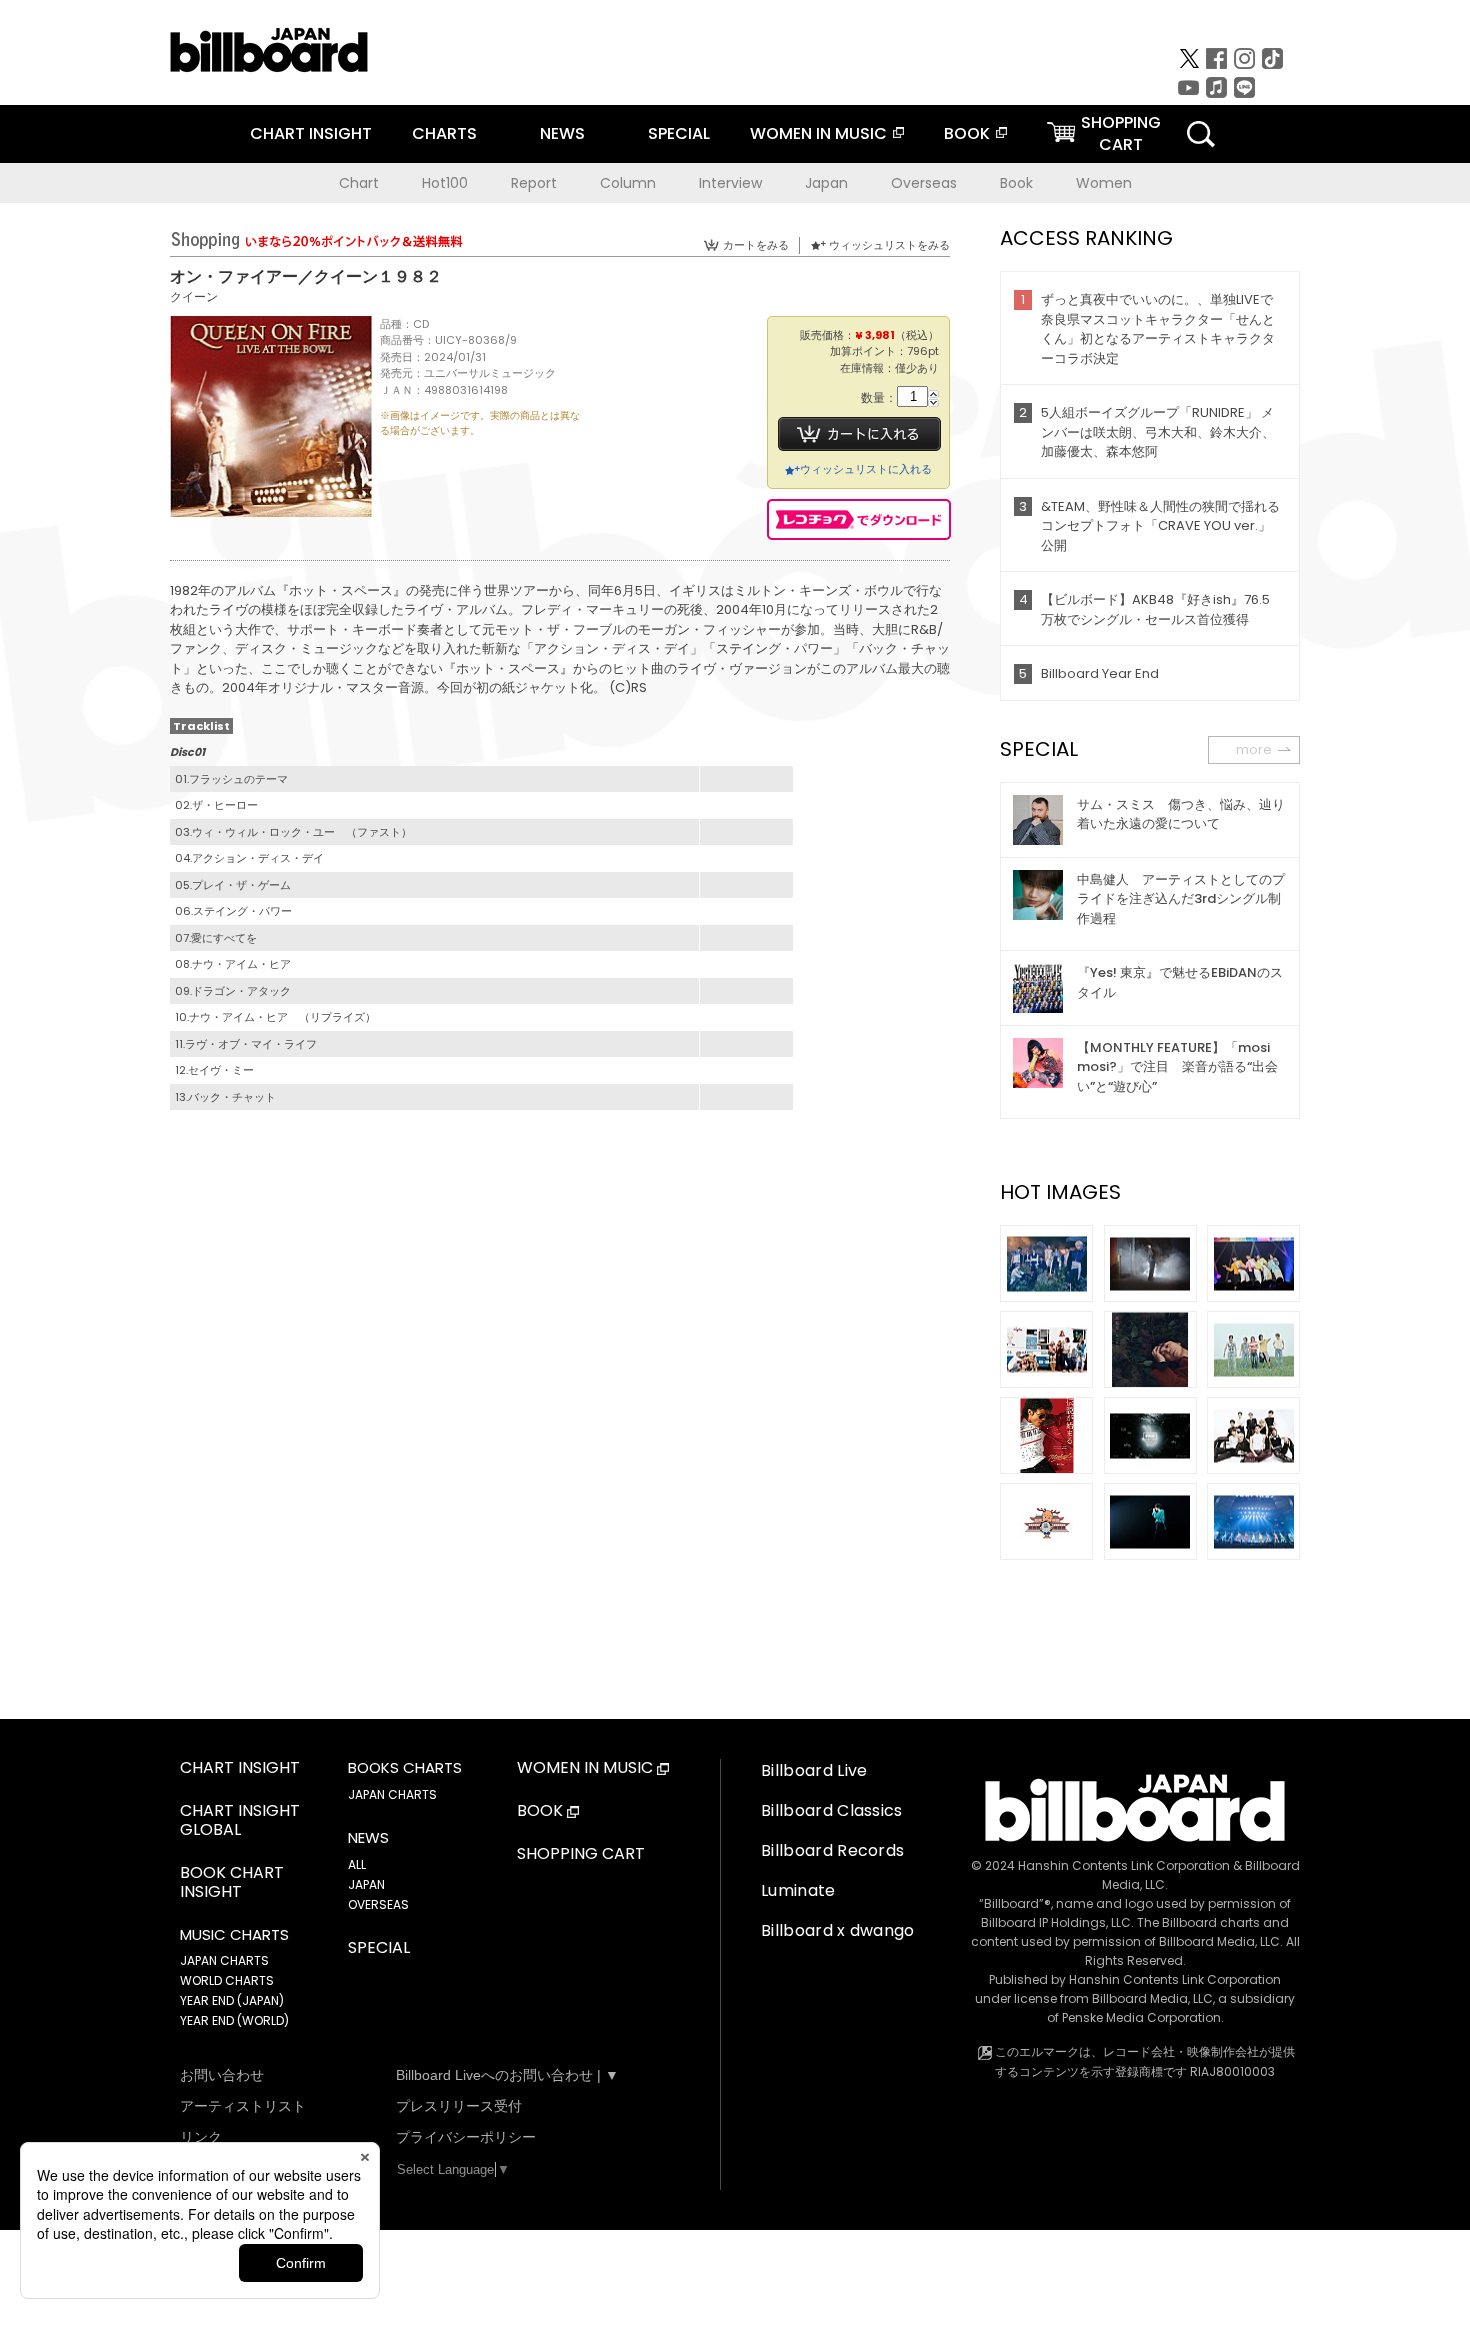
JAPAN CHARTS (224, 1960)
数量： (879, 398)
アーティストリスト (243, 2106)
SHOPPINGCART (1121, 133)
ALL (357, 1864)
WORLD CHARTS (227, 1980)
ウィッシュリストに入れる (866, 469)
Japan (826, 183)
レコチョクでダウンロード (859, 519)
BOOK (967, 133)
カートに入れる (859, 434)
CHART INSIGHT (311, 133)
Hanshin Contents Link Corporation (1124, 1865)
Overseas (924, 183)
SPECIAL (679, 133)
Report (534, 183)
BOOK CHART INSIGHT (232, 1883)
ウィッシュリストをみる (889, 245)
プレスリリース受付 (459, 2106)
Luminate (798, 1890)
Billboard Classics (832, 1810)
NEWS (562, 133)
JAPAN (366, 1884)
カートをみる (756, 245)
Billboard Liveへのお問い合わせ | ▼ (507, 2075)
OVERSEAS (378, 1904)
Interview (730, 183)
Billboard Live (814, 1770)
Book (1016, 183)
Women (1104, 183)
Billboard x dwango (838, 1930)
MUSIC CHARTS (234, 1935)
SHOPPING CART (581, 1854)
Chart (359, 183)
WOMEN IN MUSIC (818, 133)
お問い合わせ (222, 2075)
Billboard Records (832, 1850)
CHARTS (444, 133)
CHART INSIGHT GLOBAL (240, 1821)
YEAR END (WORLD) (234, 2020)
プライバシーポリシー (466, 2137)
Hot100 (445, 183)
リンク (201, 2137)
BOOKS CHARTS (405, 1768)
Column (628, 183)
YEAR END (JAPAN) (232, 2000)
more (1254, 749)
